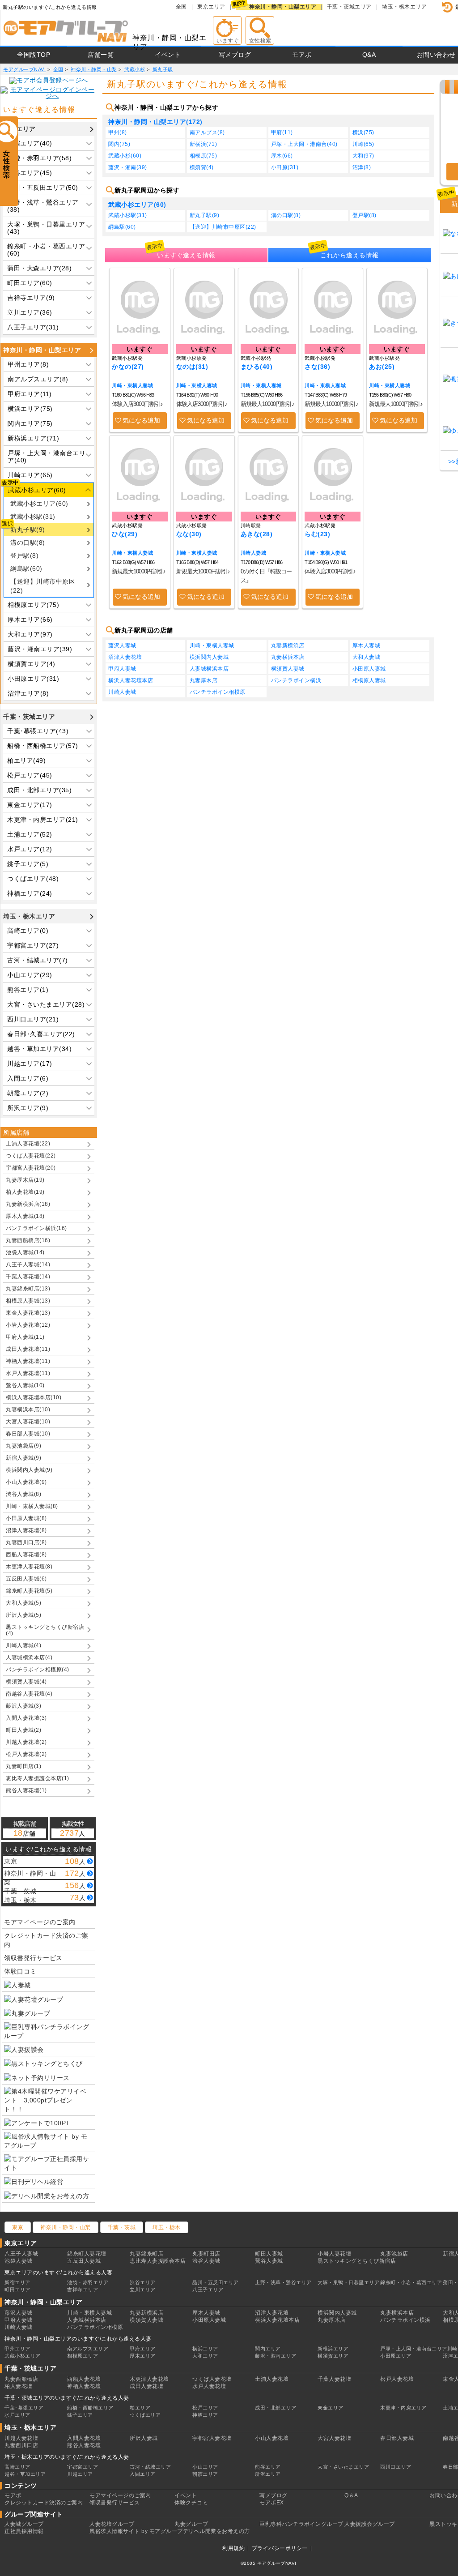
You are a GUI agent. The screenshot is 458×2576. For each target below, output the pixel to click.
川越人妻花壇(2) (26, 1742)
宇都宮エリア (83, 2467)
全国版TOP (34, 55)
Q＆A (351, 2495)
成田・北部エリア (276, 2408)
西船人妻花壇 (84, 2379)
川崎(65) (363, 144)
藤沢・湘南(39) (128, 167)
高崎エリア (17, 2467)
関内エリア (268, 2349)
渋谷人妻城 (206, 2261)
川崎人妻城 (254, 553)
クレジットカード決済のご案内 (46, 1940)
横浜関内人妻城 (209, 657)
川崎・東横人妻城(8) (32, 1506)
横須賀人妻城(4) (26, 1682)
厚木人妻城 (367, 645)
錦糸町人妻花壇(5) (29, 1591)
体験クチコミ (191, 2503)
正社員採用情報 (24, 2531)
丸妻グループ (191, 2524)
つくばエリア (145, 2415)
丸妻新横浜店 (288, 645)
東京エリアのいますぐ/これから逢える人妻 (58, 2273)
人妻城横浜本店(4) (29, 1658)
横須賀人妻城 (288, 669)
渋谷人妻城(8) (23, 1494)
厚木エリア (143, 2356)
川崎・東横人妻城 (132, 385)
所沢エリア (268, 2474)
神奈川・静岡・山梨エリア (283, 7)
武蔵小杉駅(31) (33, 517)
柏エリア (140, 2408)
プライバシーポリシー (280, 2548)
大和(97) (363, 156)
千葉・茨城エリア (349, 7)
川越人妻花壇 (21, 2438)
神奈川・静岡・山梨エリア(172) (155, 122)
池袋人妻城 (19, 2261)
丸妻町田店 (206, 2254)
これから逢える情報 (350, 255)
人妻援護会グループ (370, 2524)
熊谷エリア (268, 2467)
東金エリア (331, 2408)
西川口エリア (396, 2467)
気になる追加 (141, 420)
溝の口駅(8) (28, 543)
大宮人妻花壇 (334, 2438)
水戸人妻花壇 (209, 2386)
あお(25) (382, 367)
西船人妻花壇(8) (26, 1555)
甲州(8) (118, 132)
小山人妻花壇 (272, 2438)
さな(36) (317, 367)
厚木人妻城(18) (25, 1216)
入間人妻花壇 (84, 2438)
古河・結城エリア (150, 2467)
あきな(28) (257, 534)
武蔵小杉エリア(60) (39, 504)
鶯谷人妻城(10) (25, 1385)
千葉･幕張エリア (24, 2408)
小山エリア (205, 2467)
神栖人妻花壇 (84, 2386)
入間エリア (143, 2474)
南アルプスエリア (88, 2349)
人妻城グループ (24, 2524)
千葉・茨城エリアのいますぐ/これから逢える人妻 (67, 2398)
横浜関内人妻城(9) (29, 1470)
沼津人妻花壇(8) (26, 1530)
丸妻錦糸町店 (146, 2254)
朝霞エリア (205, 2474)
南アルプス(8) (207, 132)
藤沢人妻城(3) (23, 1706)
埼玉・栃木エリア (404, 7)
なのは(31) (192, 367)
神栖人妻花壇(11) (28, 1361)
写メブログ (235, 55)
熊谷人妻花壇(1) (26, 1790)
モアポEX (272, 2503)
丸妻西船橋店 (21, 2379)
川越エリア (80, 2474)
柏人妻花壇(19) (25, 1192)
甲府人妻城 (122, 669)
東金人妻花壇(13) (28, 1313)
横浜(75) (363, 132)
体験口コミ (20, 1971)
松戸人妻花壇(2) (26, 1754)
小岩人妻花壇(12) (28, 1325)
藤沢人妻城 (122, 645)
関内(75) (119, 144)
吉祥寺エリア (83, 2290)
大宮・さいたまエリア (343, 2467)
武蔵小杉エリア (23, 2356)
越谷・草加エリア (25, 2474)
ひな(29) (125, 534)
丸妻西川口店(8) (26, 1542)
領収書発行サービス (33, 1958)
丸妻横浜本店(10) (28, 1410)
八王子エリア (208, 2290)
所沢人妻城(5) (23, 1615)
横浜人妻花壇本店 (131, 680)
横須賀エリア (333, 2356)
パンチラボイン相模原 (218, 692)
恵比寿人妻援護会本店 (158, 2261)
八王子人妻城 (21, 2254)
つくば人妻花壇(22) (31, 1156)
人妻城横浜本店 (209, 669)
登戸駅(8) (24, 555)
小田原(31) (285, 167)
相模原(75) (204, 156)
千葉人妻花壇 (334, 2379)
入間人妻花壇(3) (26, 1718)
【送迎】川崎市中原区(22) (43, 586)
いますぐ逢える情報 (186, 255)
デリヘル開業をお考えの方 (216, 2531)
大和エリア (205, 2356)
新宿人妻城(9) (23, 1458)
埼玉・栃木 (167, 2227)
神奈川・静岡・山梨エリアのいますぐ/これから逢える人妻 (78, 2339)
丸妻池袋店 (394, 2254)
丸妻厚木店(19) (25, 1180)
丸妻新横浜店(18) (28, 1204)
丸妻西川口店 (21, 2445)
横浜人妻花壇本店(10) (34, 1397)
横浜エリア (205, 2349)
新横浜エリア (333, 2349)
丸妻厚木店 (204, 680)
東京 (18, 2227)
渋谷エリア (143, 2282)
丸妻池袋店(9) (23, 1446)
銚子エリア (80, 2415)
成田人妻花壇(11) (28, 1349)
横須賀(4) (202, 167)
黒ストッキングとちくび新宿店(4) (45, 1630)
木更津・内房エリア (403, 2408)
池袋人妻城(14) (25, 1252)
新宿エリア (17, 2282)
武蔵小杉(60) (125, 156)
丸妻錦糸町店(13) (28, 1289)
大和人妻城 (367, 657)
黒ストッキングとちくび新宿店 (357, 2261)
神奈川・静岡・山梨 (66, 2227)
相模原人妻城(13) (28, 1301)
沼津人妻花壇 (125, 657)
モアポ (302, 55)
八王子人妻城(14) (28, 1265)
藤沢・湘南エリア (276, 2356)
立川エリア (143, 2290)
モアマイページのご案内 (40, 1922)
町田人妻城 (269, 2254)
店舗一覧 (101, 55)
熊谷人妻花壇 (84, 2445)
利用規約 (233, 2548)
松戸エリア (205, 2408)
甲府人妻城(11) (25, 1337)
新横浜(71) (204, 144)
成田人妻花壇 (146, 2386)
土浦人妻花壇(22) (28, 1144)
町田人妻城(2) (23, 1730)
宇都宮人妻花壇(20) (31, 1168)
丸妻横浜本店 (288, 657)
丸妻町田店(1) (23, 1766)
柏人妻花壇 (19, 2386)
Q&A (369, 55)
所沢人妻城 (144, 2438)
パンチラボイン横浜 (296, 680)
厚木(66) (282, 156)
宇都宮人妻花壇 (212, 2438)
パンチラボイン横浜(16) (36, 1228)
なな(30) (189, 534)
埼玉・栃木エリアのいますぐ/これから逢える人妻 (67, 2457)
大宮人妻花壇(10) (28, 1422)
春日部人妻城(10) (28, 1434)
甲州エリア (17, 2349)
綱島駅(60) (26, 568)
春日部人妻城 (397, 2438)
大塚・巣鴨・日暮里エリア (348, 2282)
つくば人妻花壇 (212, 2379)
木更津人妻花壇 (149, 2379)
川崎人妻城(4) (23, 1645)
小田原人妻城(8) (26, 1518)
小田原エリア (396, 2356)
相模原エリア (83, 2356)
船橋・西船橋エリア (90, 2408)
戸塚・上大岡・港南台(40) (304, 144)
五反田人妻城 (84, 2261)
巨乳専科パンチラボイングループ (301, 2524)
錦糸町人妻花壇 (87, 2254)
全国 (181, 7)
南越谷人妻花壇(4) (29, 1694)
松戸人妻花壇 (397, 2379)
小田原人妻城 (369, 669)
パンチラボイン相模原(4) (38, 1670)
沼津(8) (362, 167)
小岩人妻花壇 (334, 2254)
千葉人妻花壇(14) (28, 1277)
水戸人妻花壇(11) (28, 1373)
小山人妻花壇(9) (26, 1482)
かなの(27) (128, 367)
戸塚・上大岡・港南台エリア (414, 2349)
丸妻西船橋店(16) (28, 1240)
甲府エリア (143, 2349)
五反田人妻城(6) (26, 1579)
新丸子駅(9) (28, 530)
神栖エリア (205, 2415)
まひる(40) (257, 367)
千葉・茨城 (122, 2227)
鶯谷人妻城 (269, 2261)
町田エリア (17, 2290)
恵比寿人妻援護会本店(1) (38, 1778)
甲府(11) (282, 132)
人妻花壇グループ (112, 2524)
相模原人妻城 (369, 680)
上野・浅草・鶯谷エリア (283, 2282)
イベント (168, 55)
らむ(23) (317, 534)
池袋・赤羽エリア (88, 2282)
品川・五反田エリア (216, 2282)
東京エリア (211, 7)
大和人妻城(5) (23, 1603)
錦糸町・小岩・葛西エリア (411, 2282)
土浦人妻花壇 (272, 2379)
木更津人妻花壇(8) (29, 1567)
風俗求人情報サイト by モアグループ (136, 2531)
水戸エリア (17, 2415)
